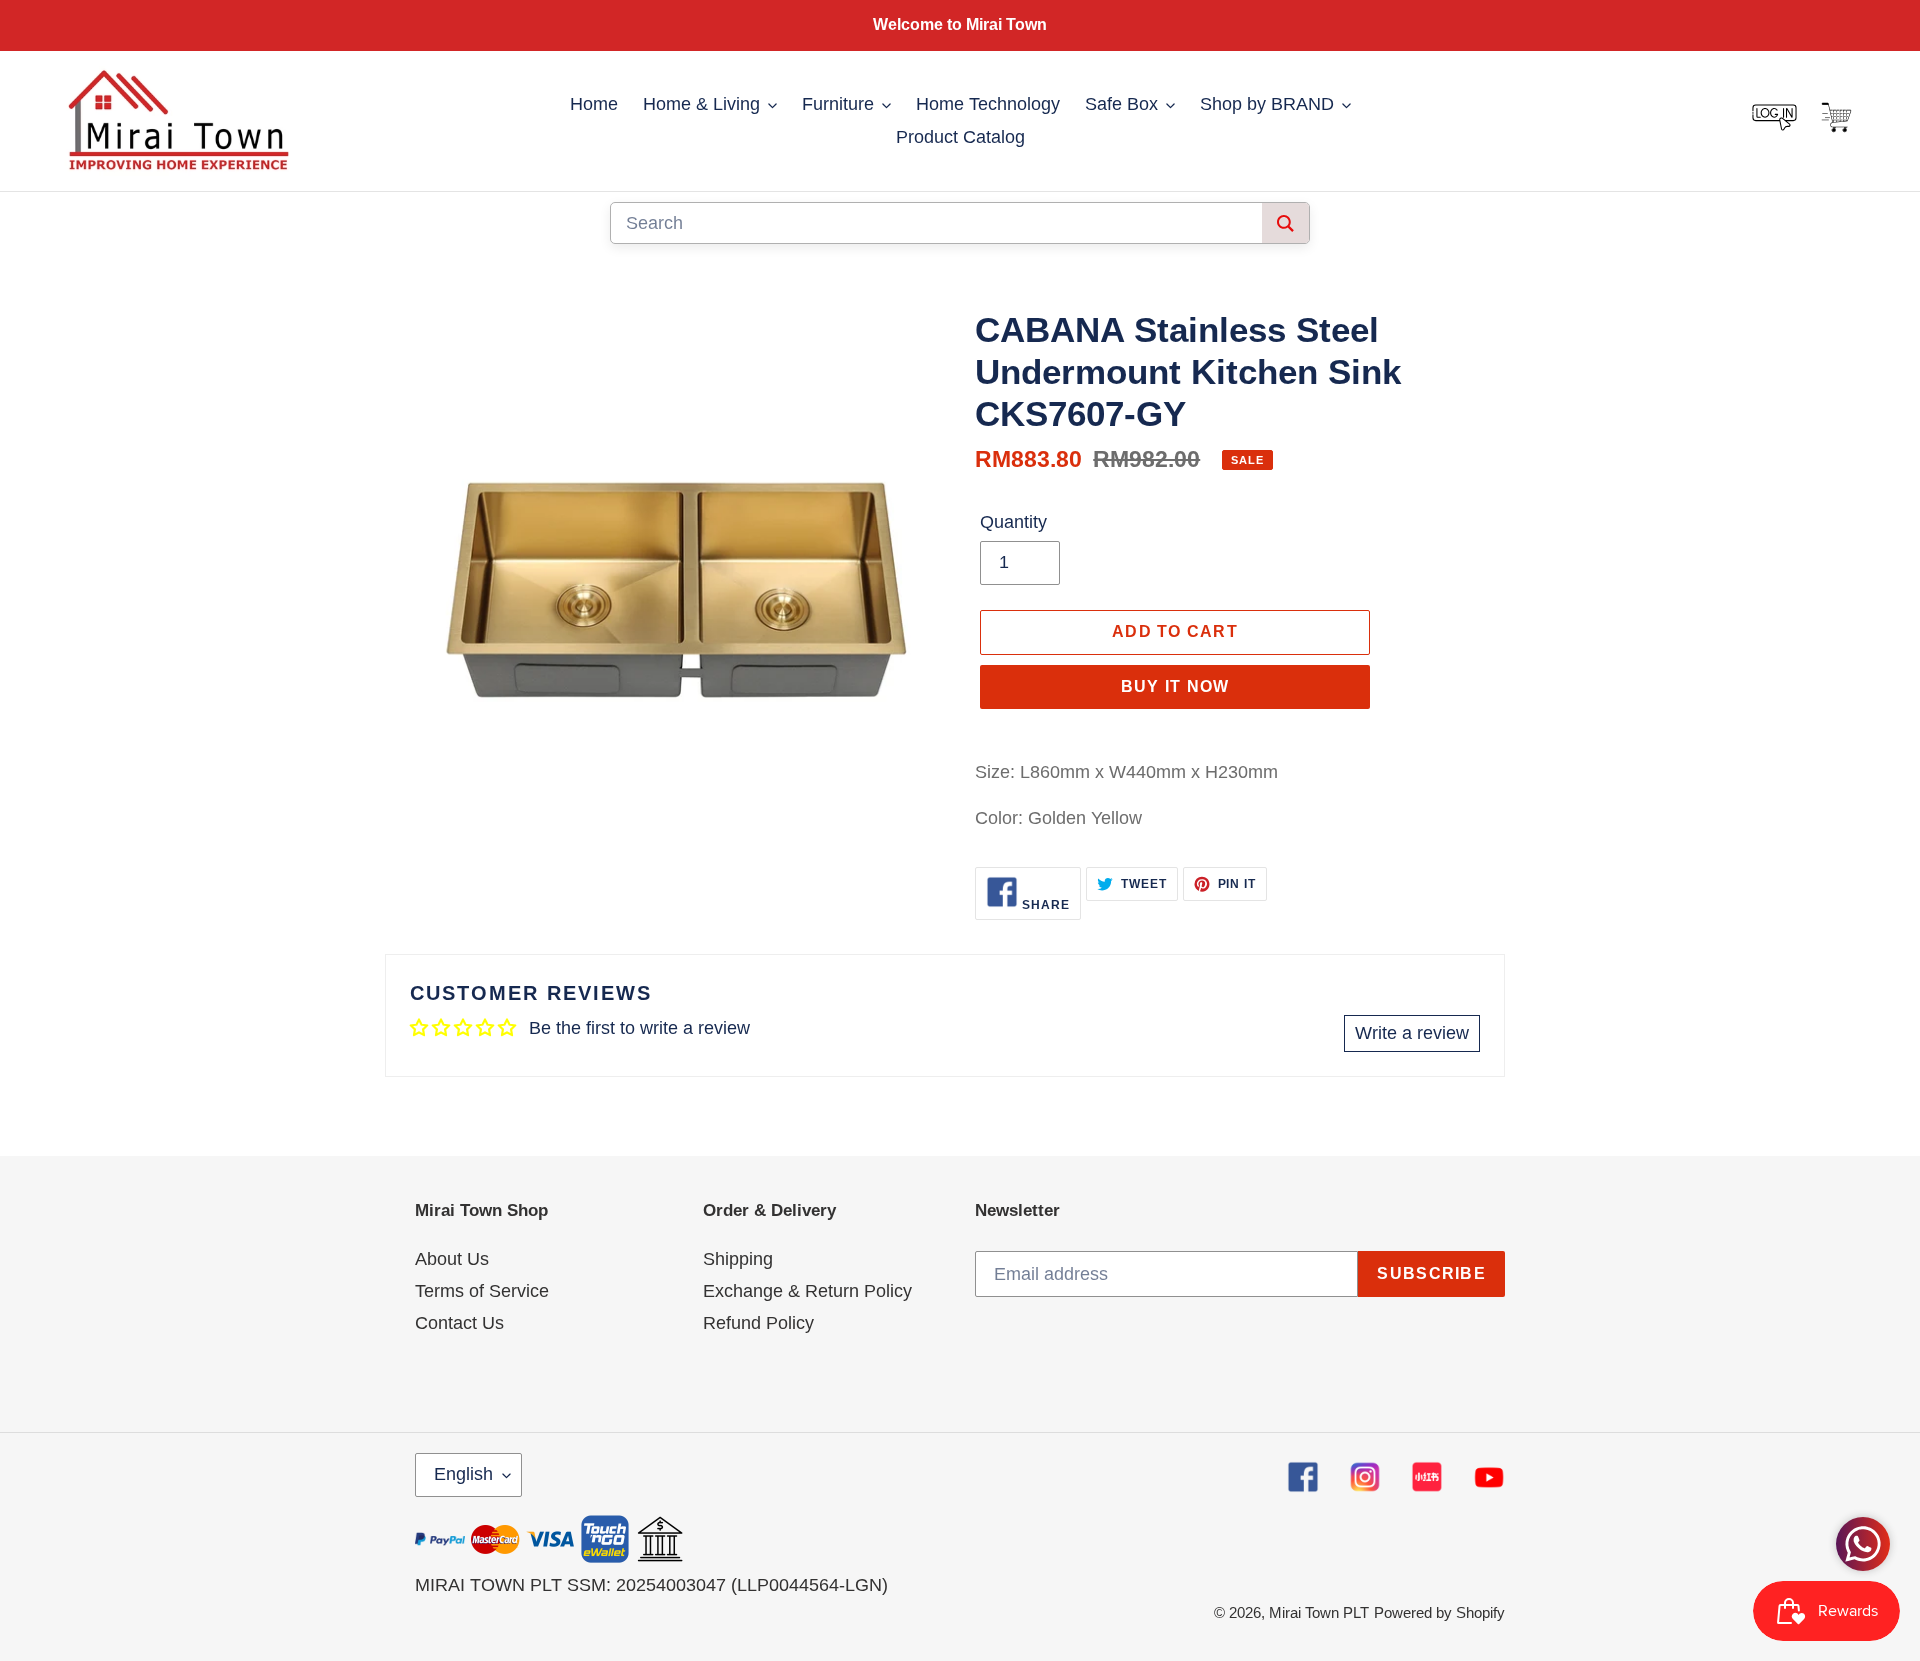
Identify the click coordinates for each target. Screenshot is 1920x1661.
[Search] (1285, 223)
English (463, 1474)
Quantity (1013, 522)
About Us (452, 1259)
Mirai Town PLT (1319, 1612)
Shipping (738, 1259)
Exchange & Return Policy (807, 1291)
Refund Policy (758, 1323)
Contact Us (459, 1323)
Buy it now (1175, 686)
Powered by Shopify (1439, 1612)
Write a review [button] (1412, 1033)
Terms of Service (482, 1291)
